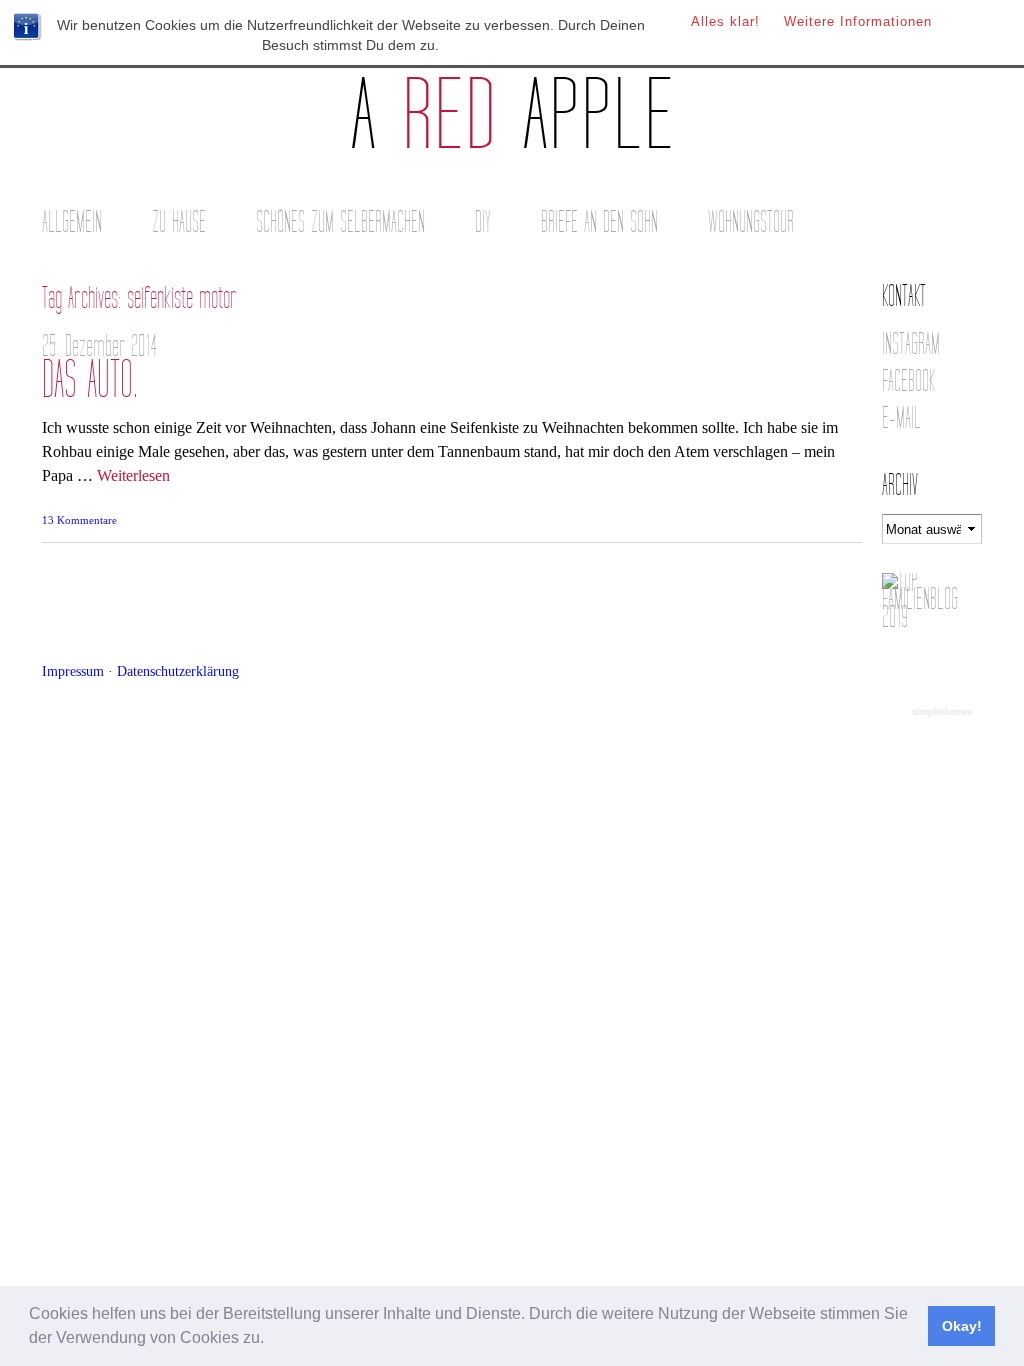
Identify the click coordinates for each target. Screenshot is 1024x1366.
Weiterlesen (133, 475)
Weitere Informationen (858, 21)
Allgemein (72, 222)
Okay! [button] (962, 1326)
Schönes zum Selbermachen (340, 222)
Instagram (911, 344)
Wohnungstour (751, 222)
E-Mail (901, 418)
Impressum (73, 671)
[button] (271, 1340)
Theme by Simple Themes (944, 713)
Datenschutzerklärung (178, 671)
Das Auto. (90, 380)
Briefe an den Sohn (599, 222)
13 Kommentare (79, 520)
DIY (483, 222)
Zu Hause (179, 222)
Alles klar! (725, 21)
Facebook (908, 381)
